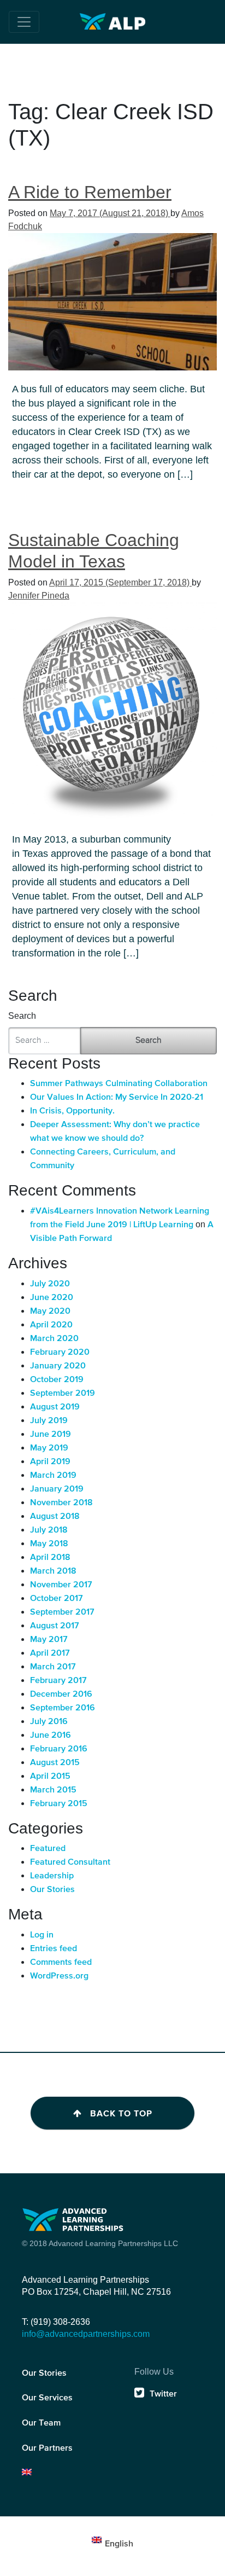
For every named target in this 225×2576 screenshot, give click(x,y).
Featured (48, 1849)
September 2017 (62, 1612)
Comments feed (61, 1963)
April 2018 (50, 1558)
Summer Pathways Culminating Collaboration (119, 1084)
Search (22, 1016)
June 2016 (51, 1736)
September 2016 (63, 1708)
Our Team (41, 2423)
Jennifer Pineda (39, 596)
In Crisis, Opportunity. (72, 1111)
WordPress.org (59, 1976)
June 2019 (51, 1435)
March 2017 (53, 1667)
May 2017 (49, 1640)
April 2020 (51, 1325)
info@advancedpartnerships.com (86, 2334)
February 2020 (60, 1353)
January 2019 (57, 1489)
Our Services (47, 2398)
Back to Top (121, 2114)
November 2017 (61, 1585)
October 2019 (57, 1380)
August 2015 (55, 1763)
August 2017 (55, 1626)
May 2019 (49, 1448)
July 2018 (49, 1530)
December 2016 (61, 1695)
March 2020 (54, 1339)
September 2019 (63, 1394)
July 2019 (49, 1421)
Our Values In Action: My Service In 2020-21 (117, 1098)
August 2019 (55, 1407)
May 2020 (50, 1312)
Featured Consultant (70, 1863)
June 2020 (52, 1298)
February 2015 (59, 1804)
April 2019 (50, 1462)
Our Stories (52, 1890)
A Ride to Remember (90, 192)
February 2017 (58, 1681)
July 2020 (50, 1284)
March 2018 (53, 1571)
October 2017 (57, 1599)
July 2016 (49, 1722)
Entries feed (54, 1949)
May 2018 (49, 1544)
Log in (42, 1935)
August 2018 (55, 1517)
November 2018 (61, 1503)
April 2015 (50, 1777)
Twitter (163, 2394)
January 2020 (58, 1366)
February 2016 (59, 1749)
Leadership (52, 1876)
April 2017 (50, 1653)
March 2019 (53, 1476)
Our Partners (47, 2449)
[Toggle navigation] (24, 22)
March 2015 (53, 1790)
